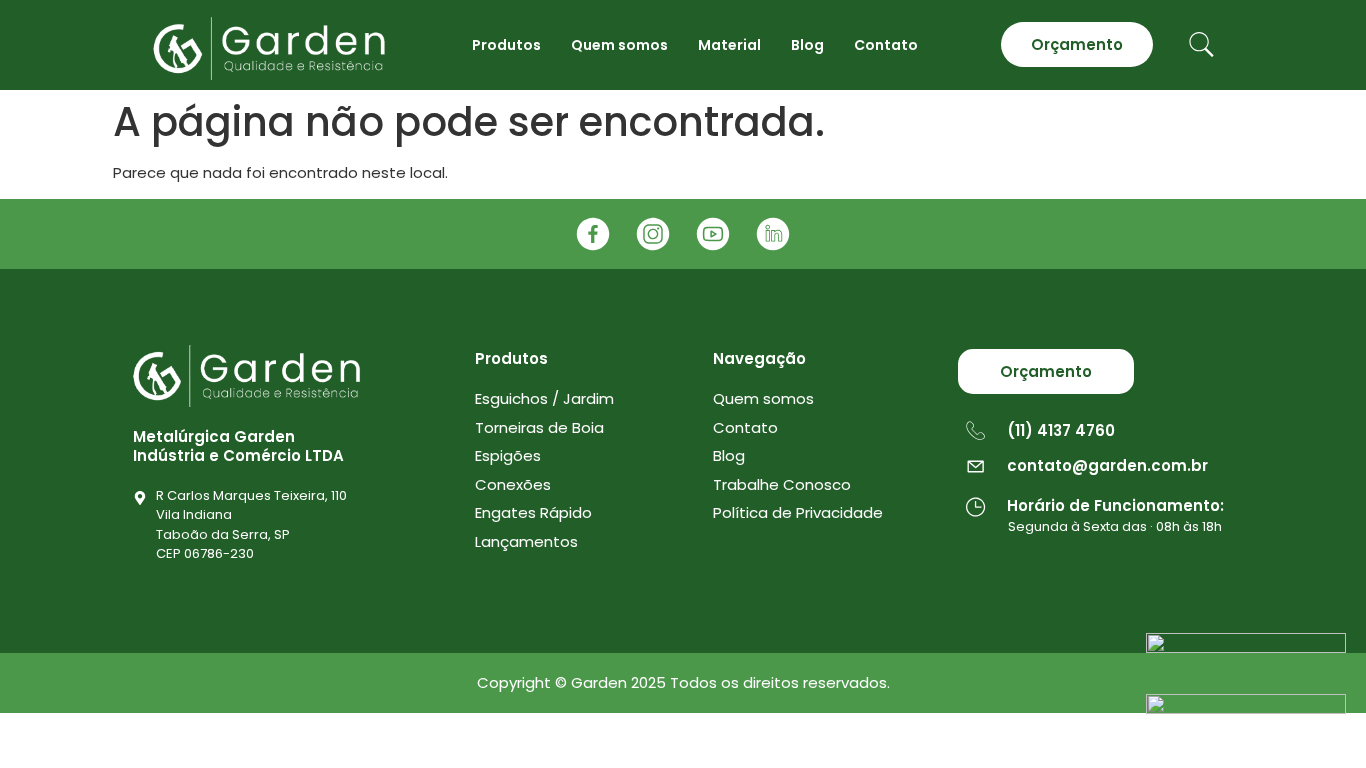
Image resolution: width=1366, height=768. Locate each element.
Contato (886, 45)
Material (729, 45)
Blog (807, 45)
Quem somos (619, 45)
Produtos (506, 45)
